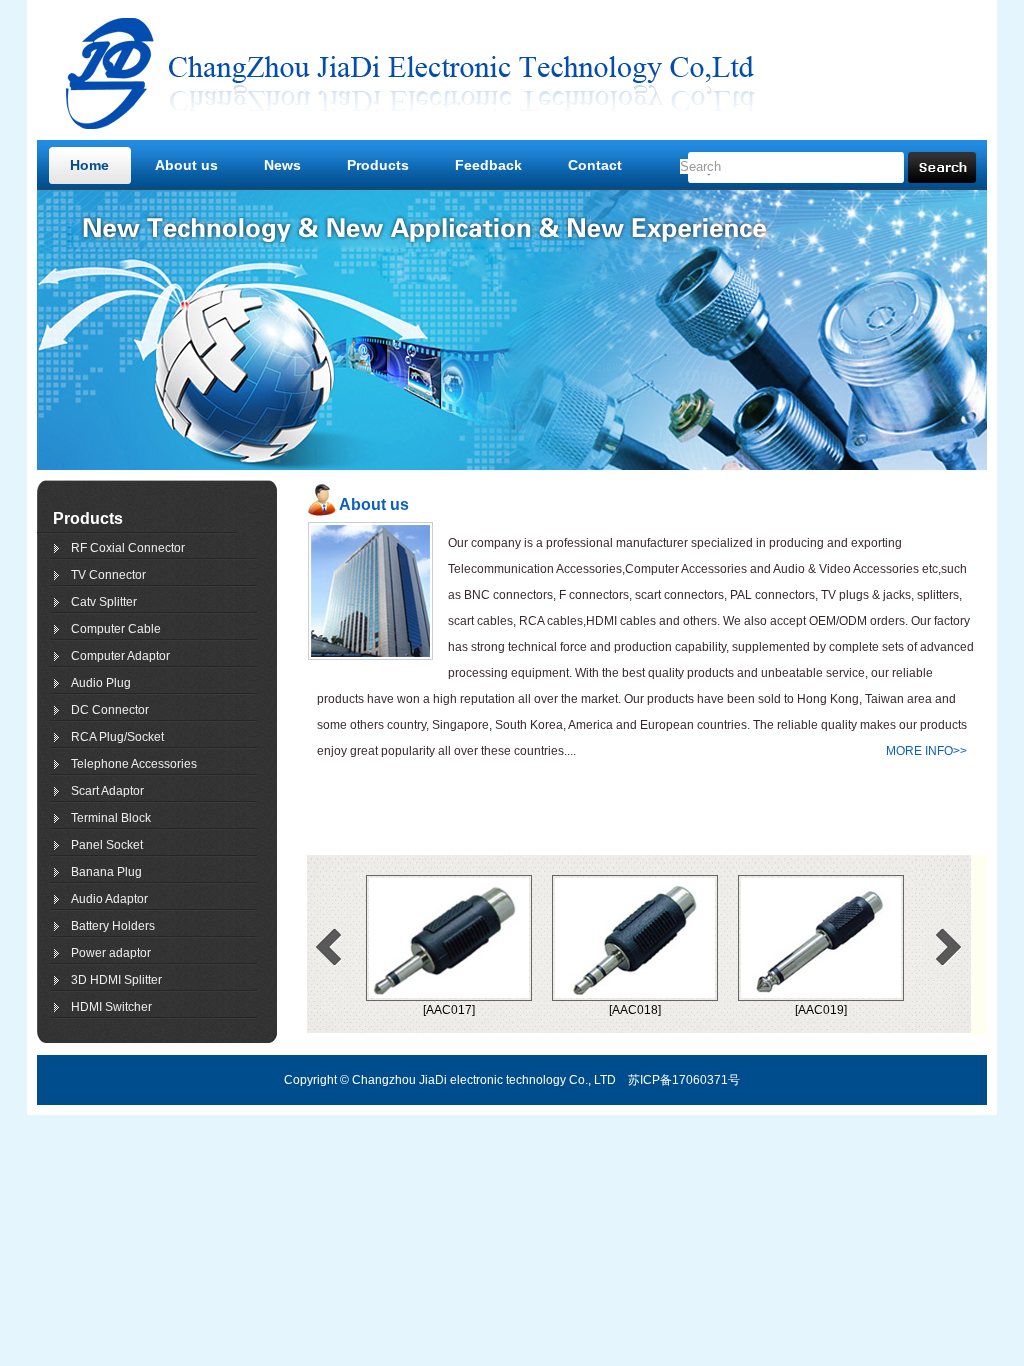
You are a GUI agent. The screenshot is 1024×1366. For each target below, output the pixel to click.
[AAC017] (395, 1010)
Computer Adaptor (120, 656)
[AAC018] (581, 1010)
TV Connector (108, 575)
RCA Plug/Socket (117, 737)
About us (186, 165)
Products (378, 165)
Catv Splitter (104, 602)
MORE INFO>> (926, 751)
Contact (595, 165)
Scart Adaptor (107, 791)
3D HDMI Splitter (116, 980)
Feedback (488, 165)
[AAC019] (767, 1010)
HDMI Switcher (111, 1007)
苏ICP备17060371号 (684, 1080)
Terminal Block (111, 818)
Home (89, 165)
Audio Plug (101, 683)
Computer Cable (116, 629)
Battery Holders (113, 926)
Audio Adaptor (109, 899)
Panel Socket (107, 845)
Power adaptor (111, 953)
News (282, 165)
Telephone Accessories (134, 764)
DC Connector (110, 710)
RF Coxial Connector (128, 548)
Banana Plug (106, 872)
